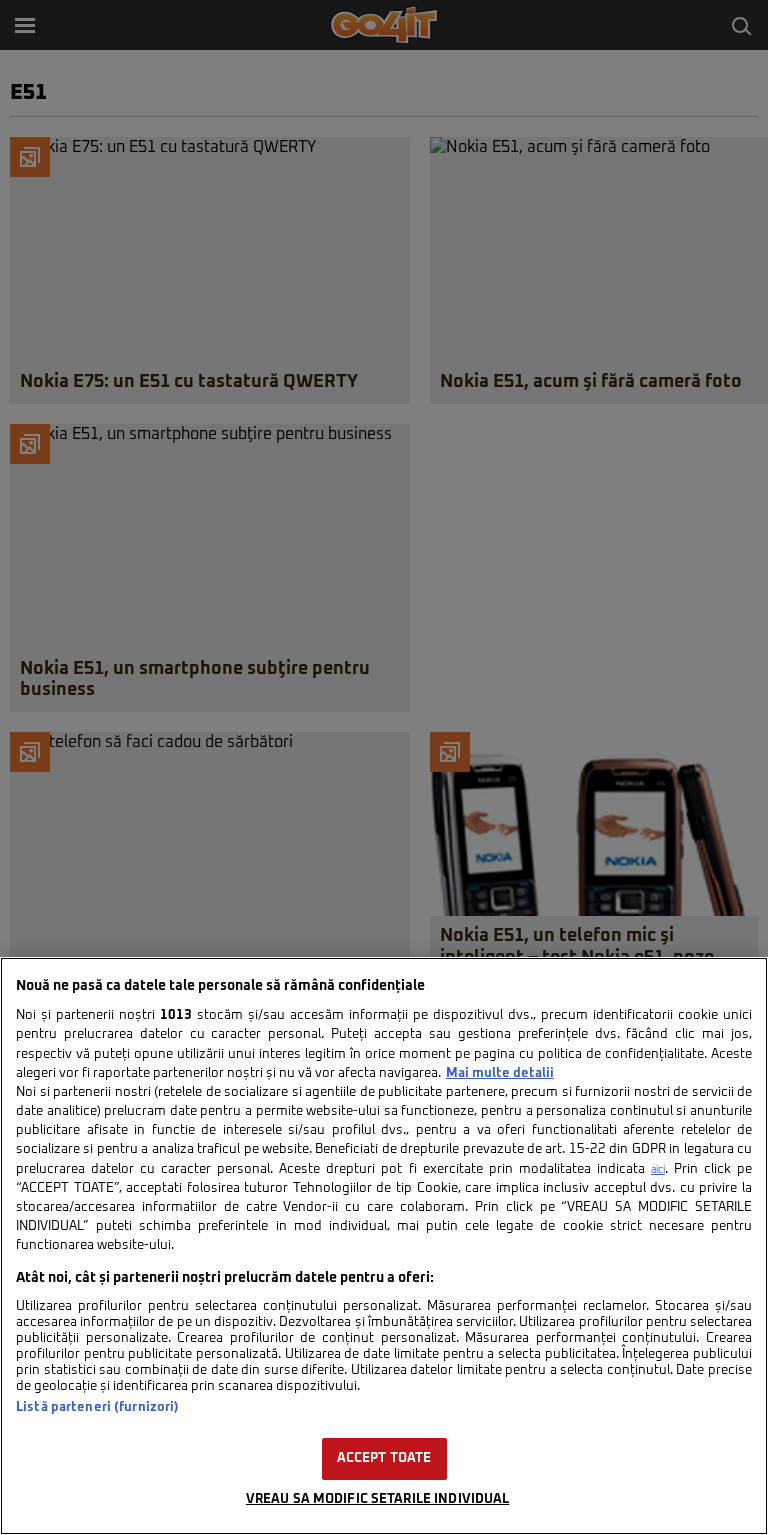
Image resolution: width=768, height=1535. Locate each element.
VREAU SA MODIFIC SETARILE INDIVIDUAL (378, 1499)
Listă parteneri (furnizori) (97, 1407)
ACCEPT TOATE (384, 1458)
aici (658, 1170)
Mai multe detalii (500, 1073)
